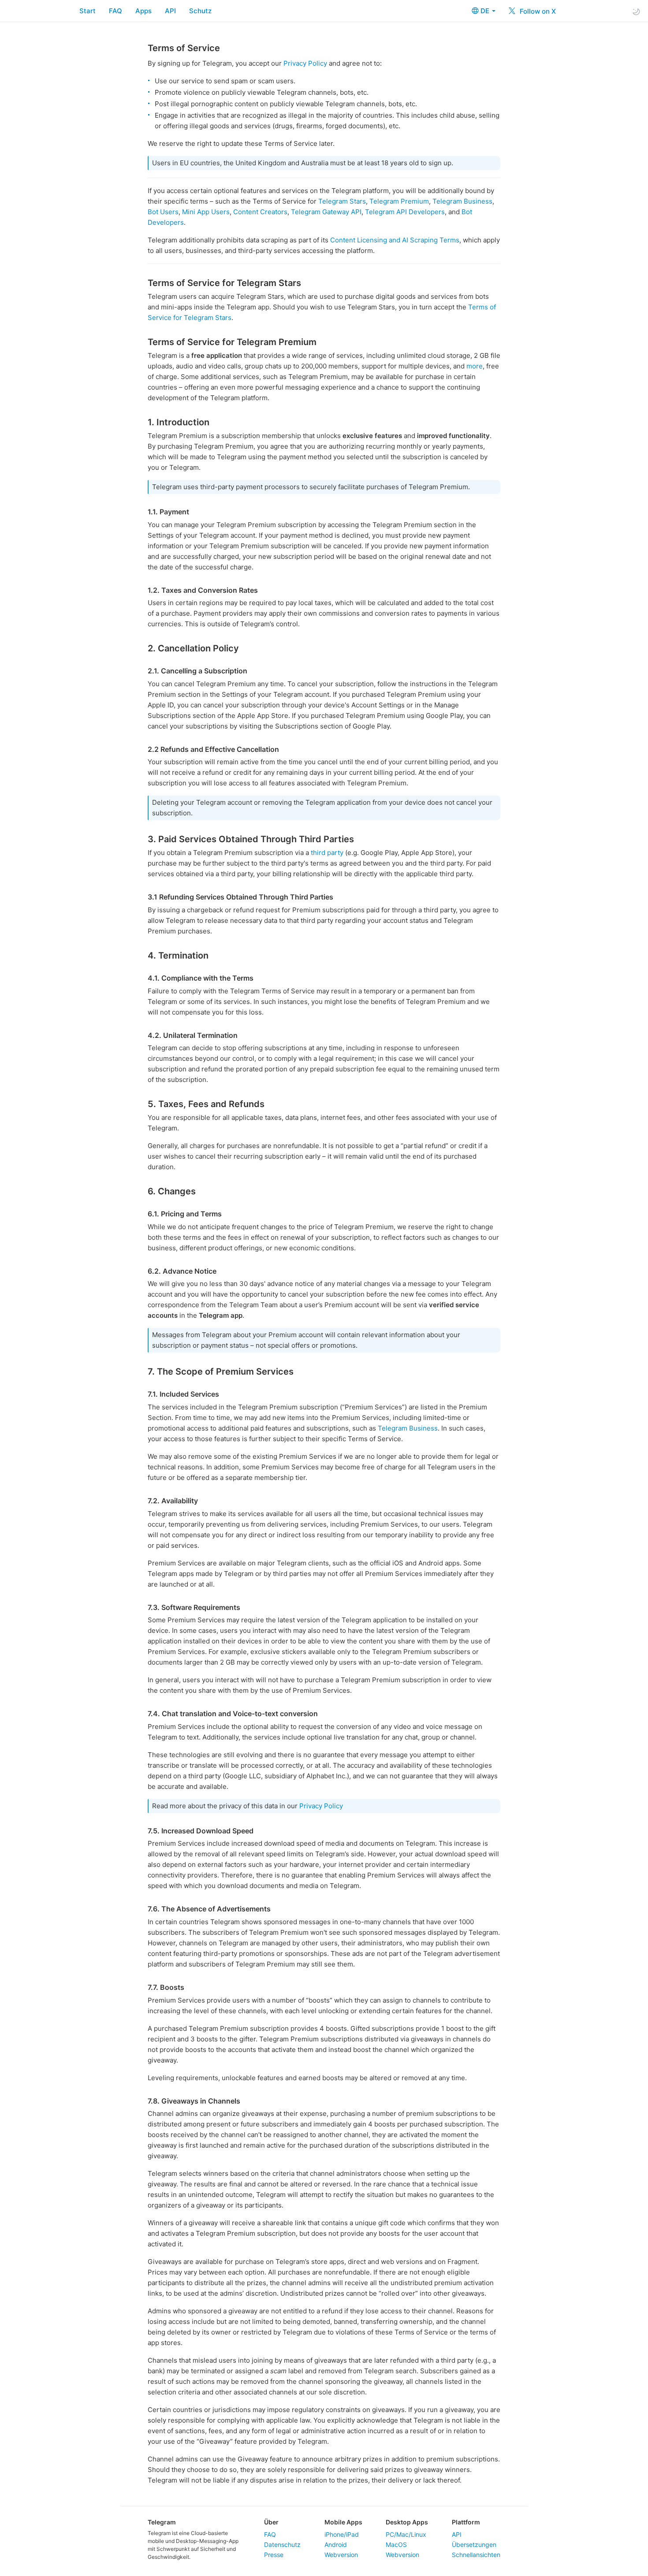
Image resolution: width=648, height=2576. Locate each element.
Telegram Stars (342, 201)
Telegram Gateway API (326, 212)
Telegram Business (462, 201)
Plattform (466, 2522)
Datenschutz (282, 2544)
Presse (274, 2555)
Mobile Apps (343, 2522)
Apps (143, 11)
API (170, 11)
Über (271, 2522)
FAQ (115, 11)
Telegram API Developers (405, 212)
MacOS (396, 2544)
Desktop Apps (407, 2522)
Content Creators (260, 212)
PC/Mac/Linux (406, 2534)
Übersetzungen (474, 2544)
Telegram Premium (399, 201)
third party (327, 853)
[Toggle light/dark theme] (636, 11)
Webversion (341, 2555)
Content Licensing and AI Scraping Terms (395, 240)
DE (486, 11)
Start (88, 11)
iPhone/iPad (342, 2534)
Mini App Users (206, 212)
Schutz (200, 11)
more (475, 366)
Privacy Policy (305, 63)
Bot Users (163, 212)
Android (336, 2544)
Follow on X (537, 11)
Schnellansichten (476, 2555)
